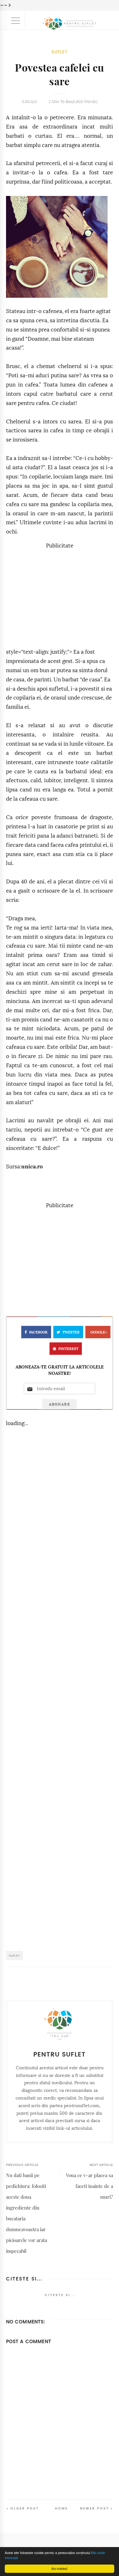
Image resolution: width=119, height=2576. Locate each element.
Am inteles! (60, 2569)
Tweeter (71, 1332)
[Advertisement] (60, 595)
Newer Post (95, 2508)
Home (61, 2508)
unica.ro (32, 1167)
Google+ (99, 1332)
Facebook (38, 1332)
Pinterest (68, 1349)
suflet (60, 52)
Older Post (25, 2508)
